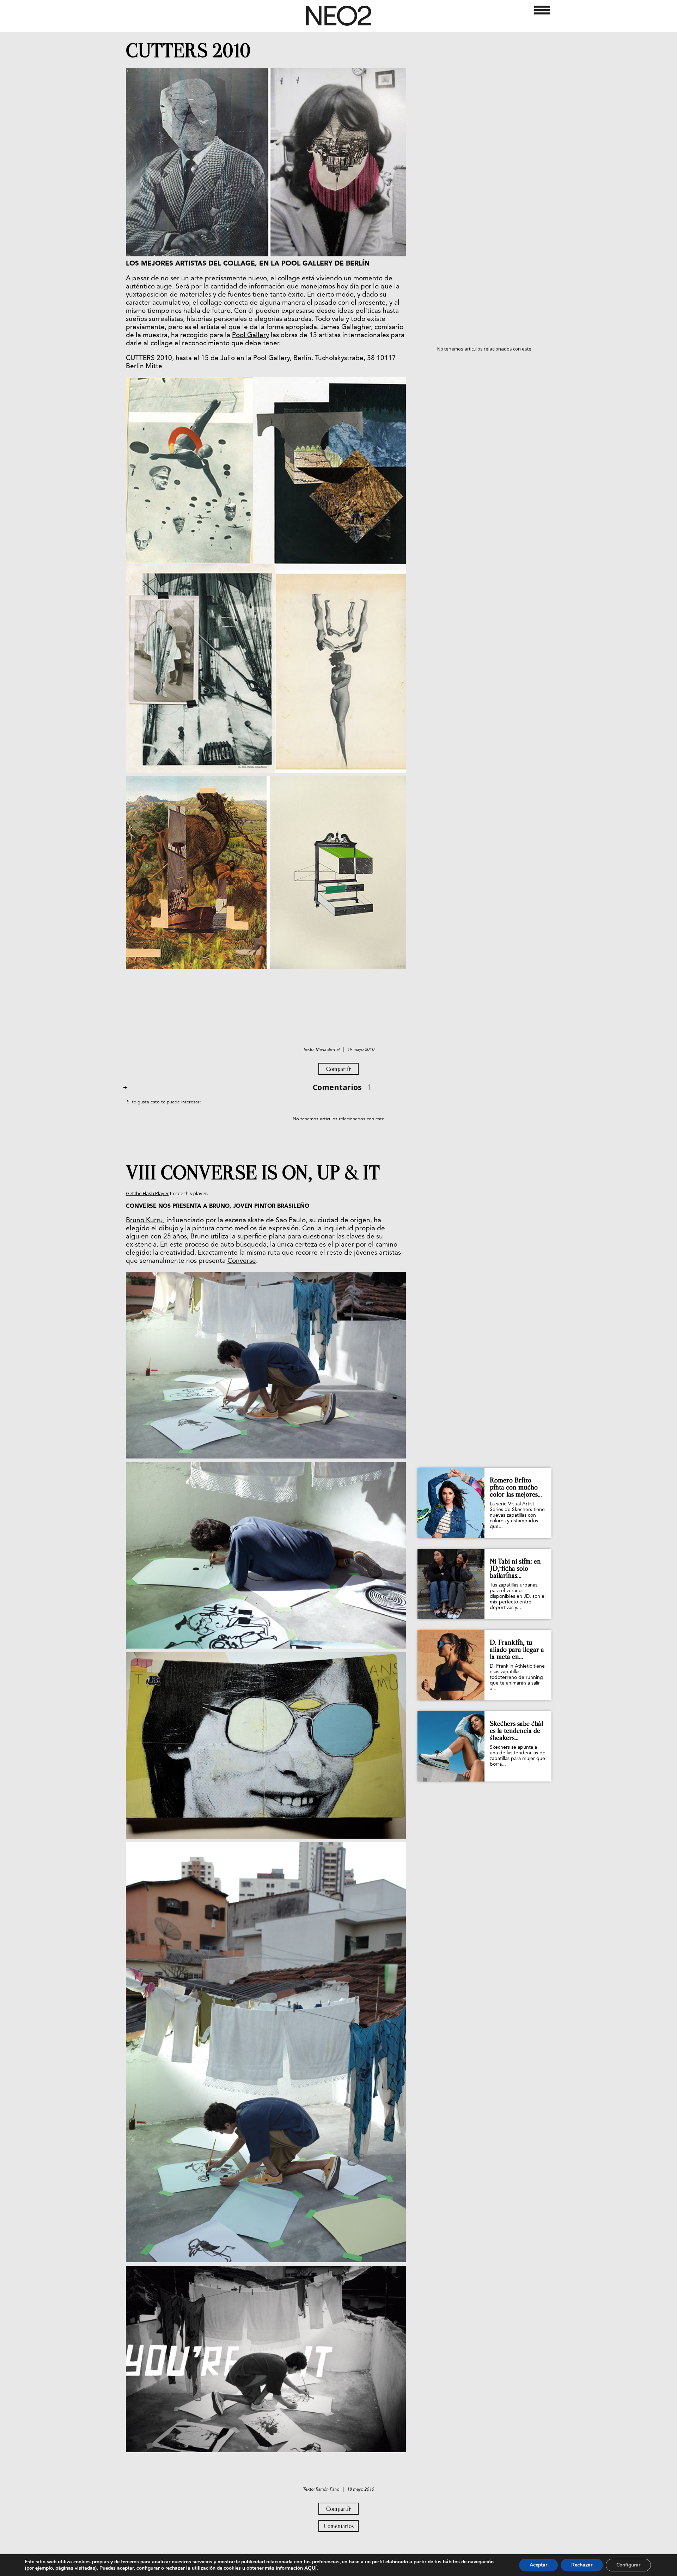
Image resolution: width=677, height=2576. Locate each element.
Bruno (200, 1237)
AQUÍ (310, 2568)
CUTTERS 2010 (188, 51)
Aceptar (538, 2565)
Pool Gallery (251, 336)
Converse (242, 1261)
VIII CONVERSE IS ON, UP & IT (253, 1173)
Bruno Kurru (144, 1221)
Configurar (628, 2565)
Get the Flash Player (147, 1193)
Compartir (338, 1069)
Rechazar (582, 2565)
